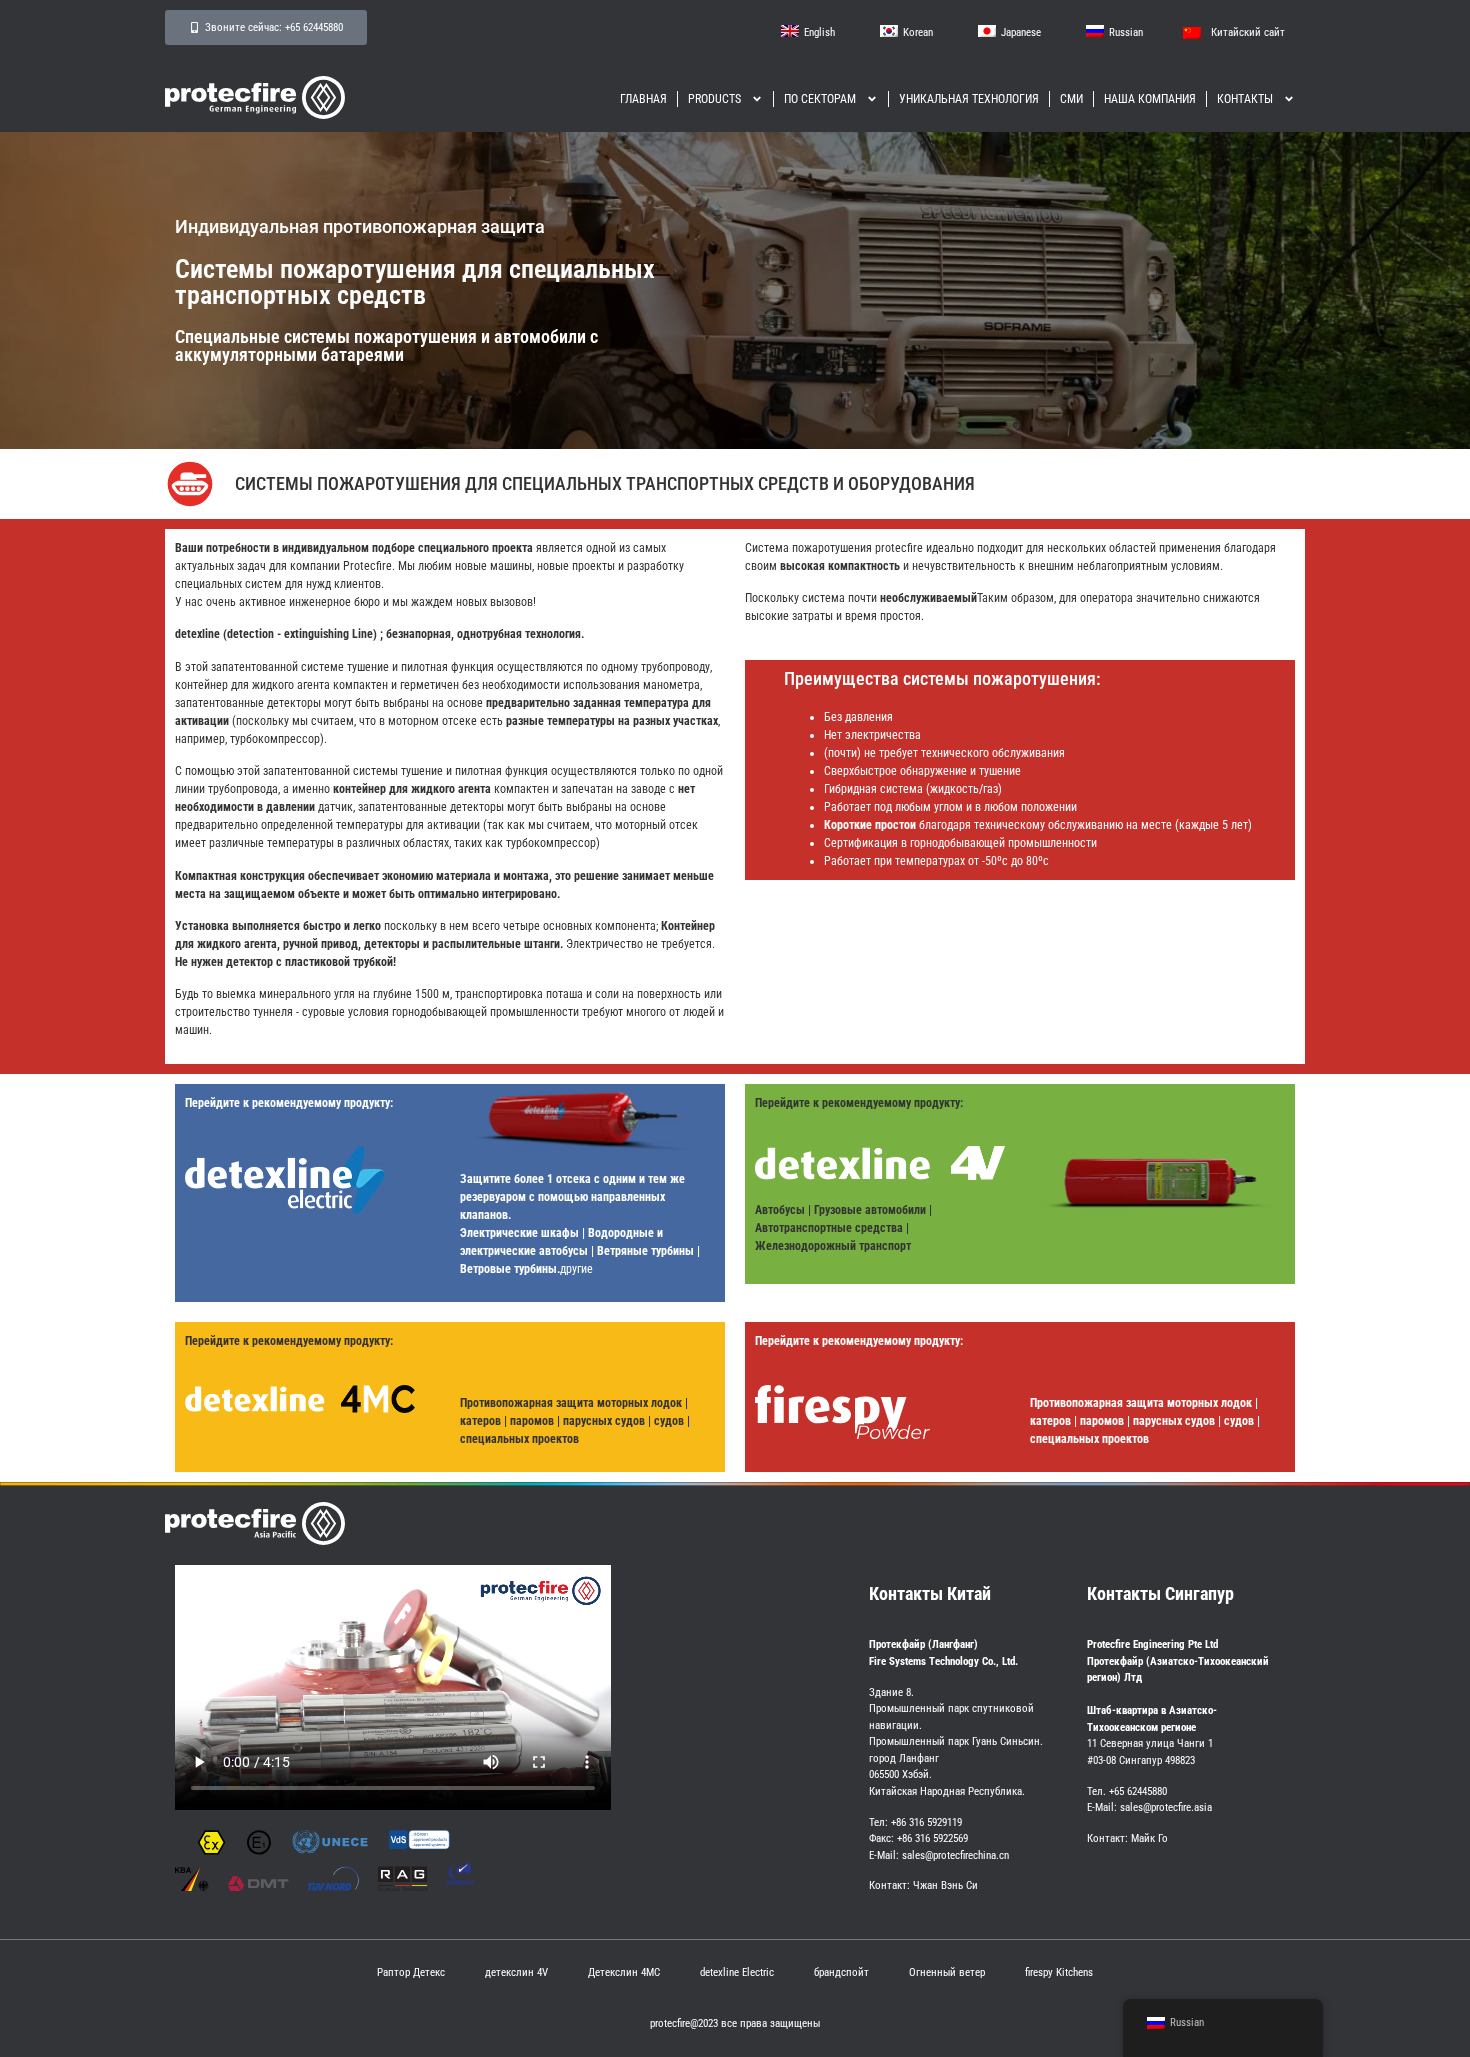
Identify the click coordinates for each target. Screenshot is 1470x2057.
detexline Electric (737, 1972)
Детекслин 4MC (624, 1972)
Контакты (1245, 99)
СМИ (1071, 99)
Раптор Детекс (411, 1972)
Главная (643, 99)
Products (714, 99)
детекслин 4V (516, 1972)
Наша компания (1150, 99)
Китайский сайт (1248, 32)
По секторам (820, 99)
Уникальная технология (969, 99)
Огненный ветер (947, 1972)
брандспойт (841, 1972)
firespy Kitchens (1059, 1972)
